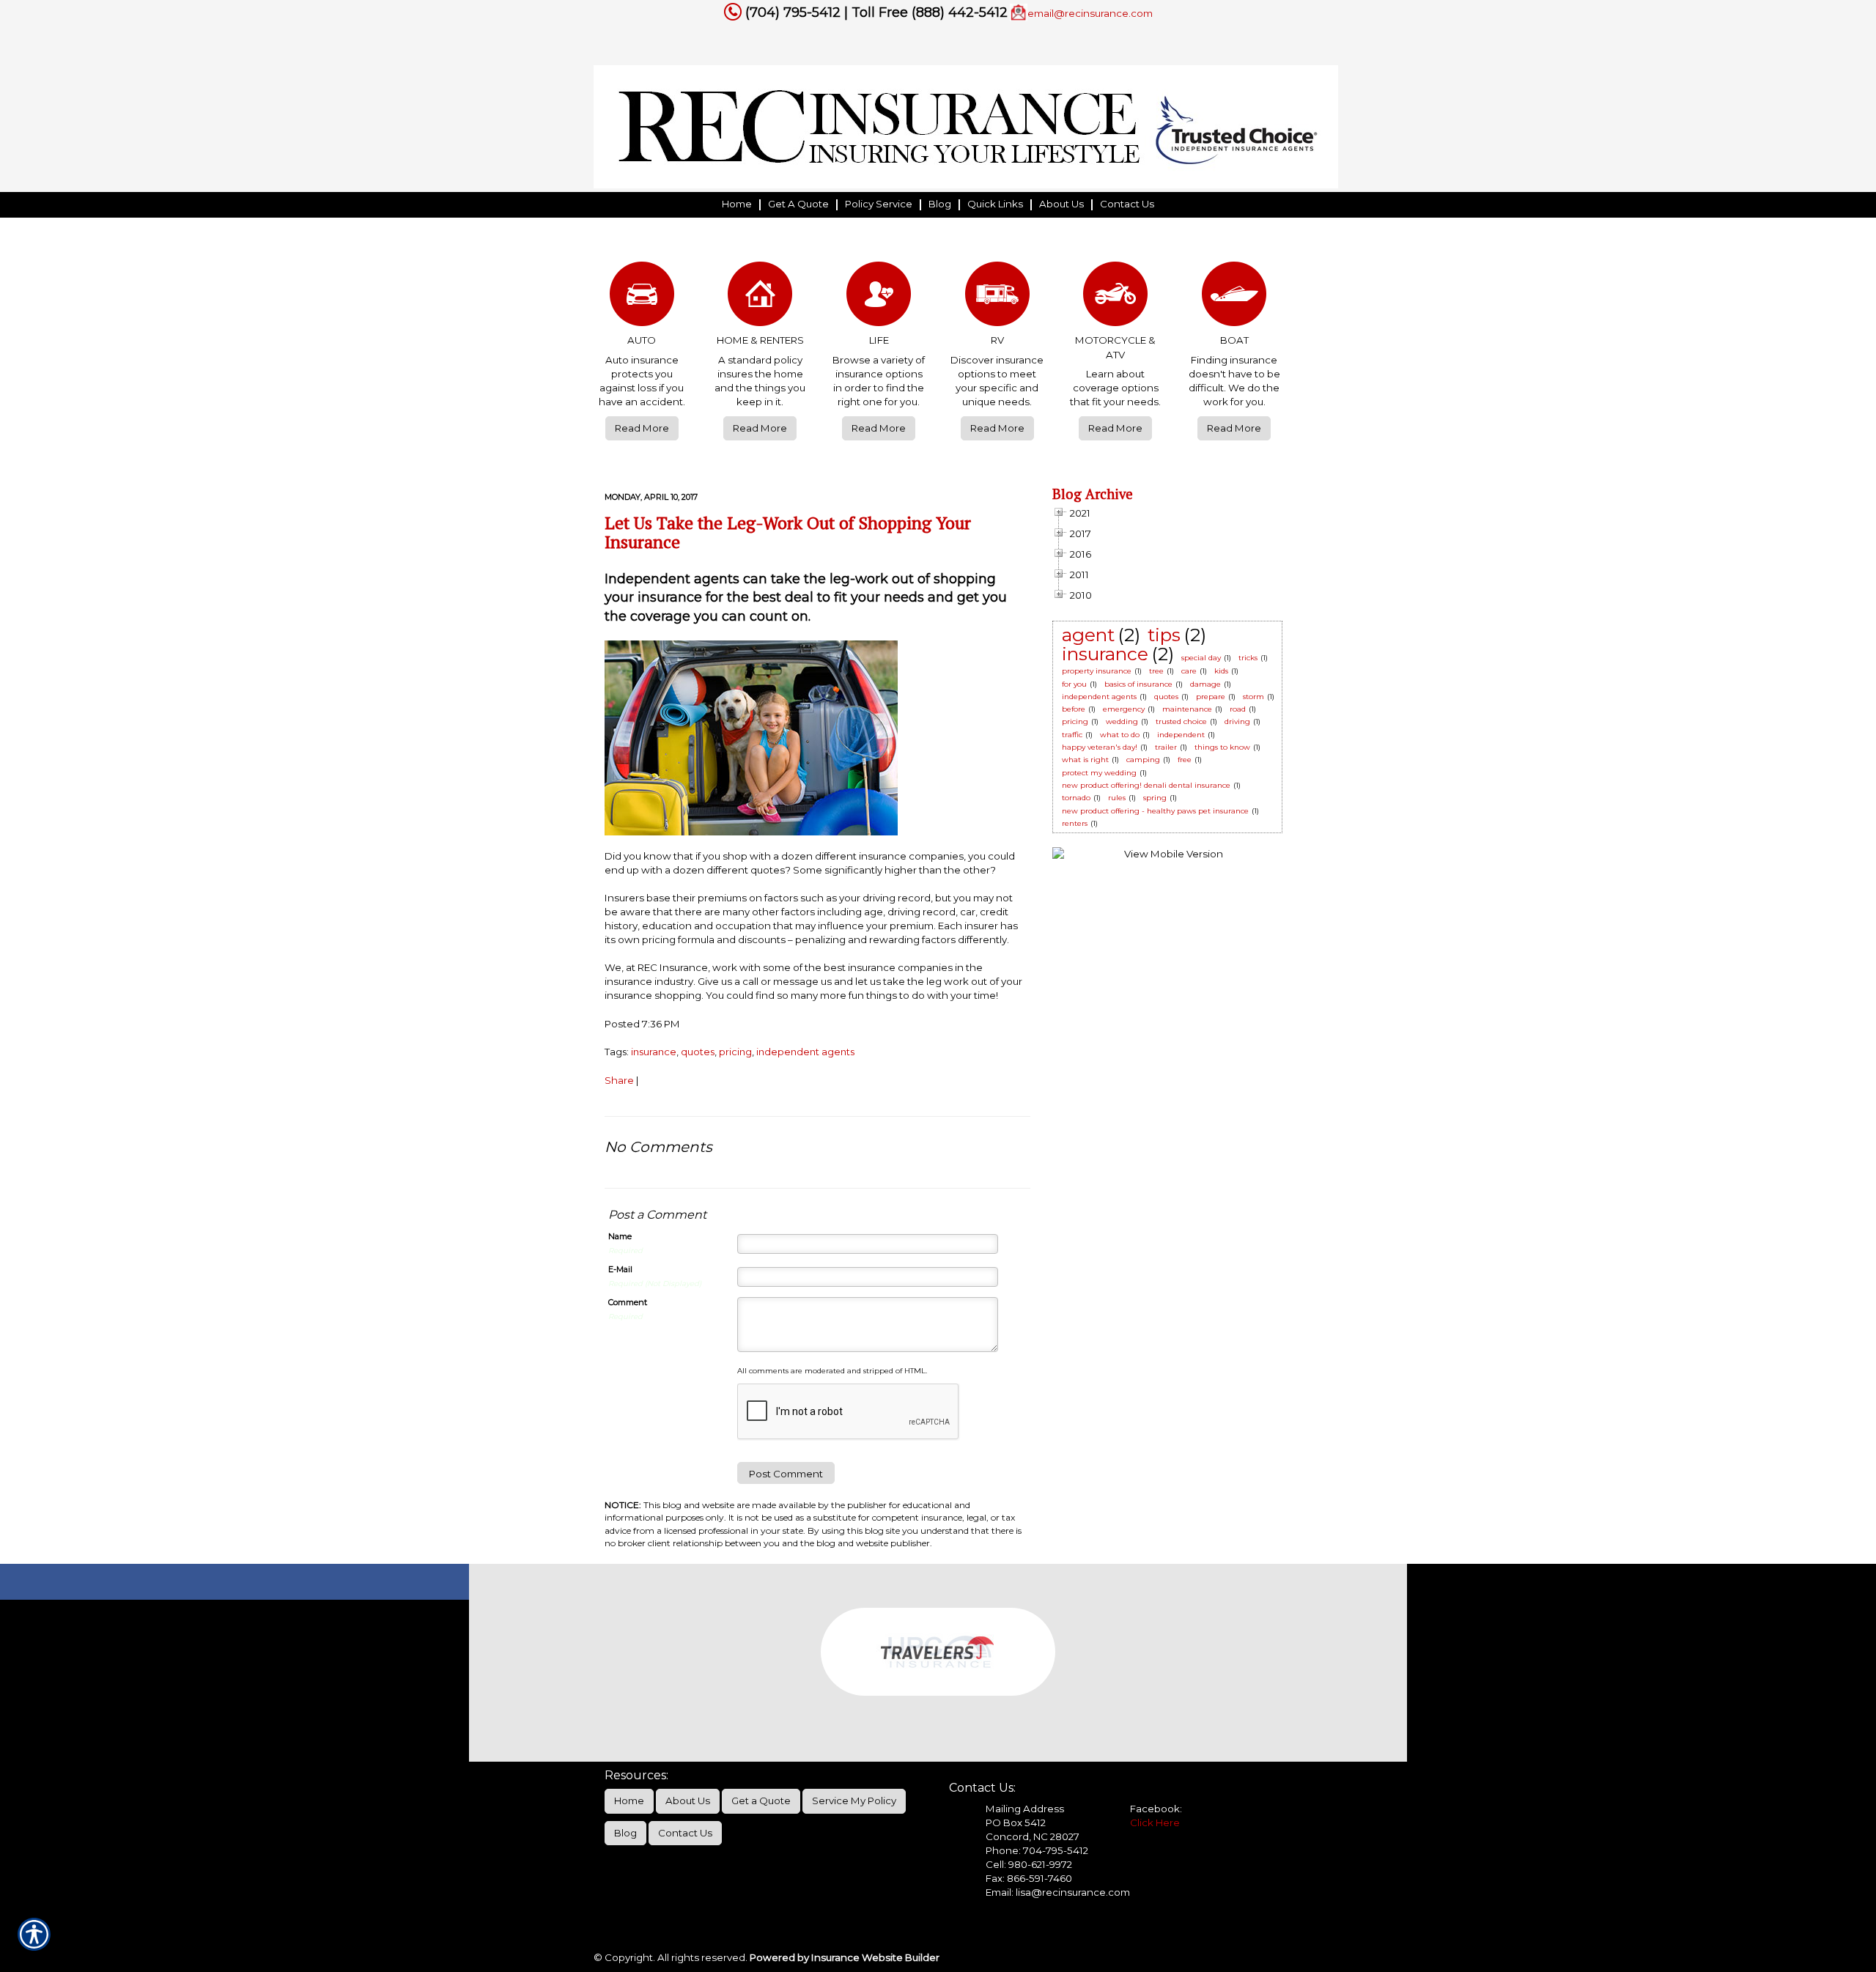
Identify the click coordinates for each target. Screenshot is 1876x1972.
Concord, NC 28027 (1033, 1836)
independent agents (805, 1052)
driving (1237, 721)
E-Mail (620, 1269)
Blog (625, 1833)
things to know (1222, 747)
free (1185, 760)
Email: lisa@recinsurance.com (1058, 1892)
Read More (642, 428)
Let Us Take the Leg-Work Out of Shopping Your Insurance (788, 532)
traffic (1072, 735)
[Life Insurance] (879, 298)
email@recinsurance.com (1090, 13)
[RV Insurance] (997, 298)
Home (629, 1801)
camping (1143, 760)
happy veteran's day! (1100, 747)
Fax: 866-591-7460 (1029, 1878)
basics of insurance (1138, 684)
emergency (1124, 709)
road (1238, 709)
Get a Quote (761, 1801)
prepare (1211, 697)
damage (1205, 684)
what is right (1085, 760)
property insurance (1097, 671)
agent (1088, 635)
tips (1164, 635)
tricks (1248, 658)
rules (1117, 798)
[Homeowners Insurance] (761, 298)
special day (1201, 658)
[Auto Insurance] (642, 298)
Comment (628, 1302)
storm (1253, 697)
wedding (1122, 721)
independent (1181, 735)
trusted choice (1181, 721)
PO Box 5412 (1016, 1823)
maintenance (1187, 709)
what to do (1120, 735)
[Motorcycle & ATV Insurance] (1116, 298)
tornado (1076, 798)
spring (1155, 798)
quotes (698, 1052)
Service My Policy (854, 1801)
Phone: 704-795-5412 (1037, 1850)
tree (1156, 671)
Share (619, 1080)
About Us (688, 1801)
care (1189, 671)
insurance (654, 1052)
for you (1074, 684)
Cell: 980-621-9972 (1029, 1864)
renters (1075, 823)
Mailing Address (1025, 1809)
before (1074, 709)
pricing (735, 1052)
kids (1221, 671)
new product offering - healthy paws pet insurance (1155, 811)
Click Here (1155, 1823)
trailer (1166, 747)
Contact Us (685, 1833)
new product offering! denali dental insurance (1146, 785)
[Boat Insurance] (1234, 298)
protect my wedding (1099, 773)
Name (620, 1236)
